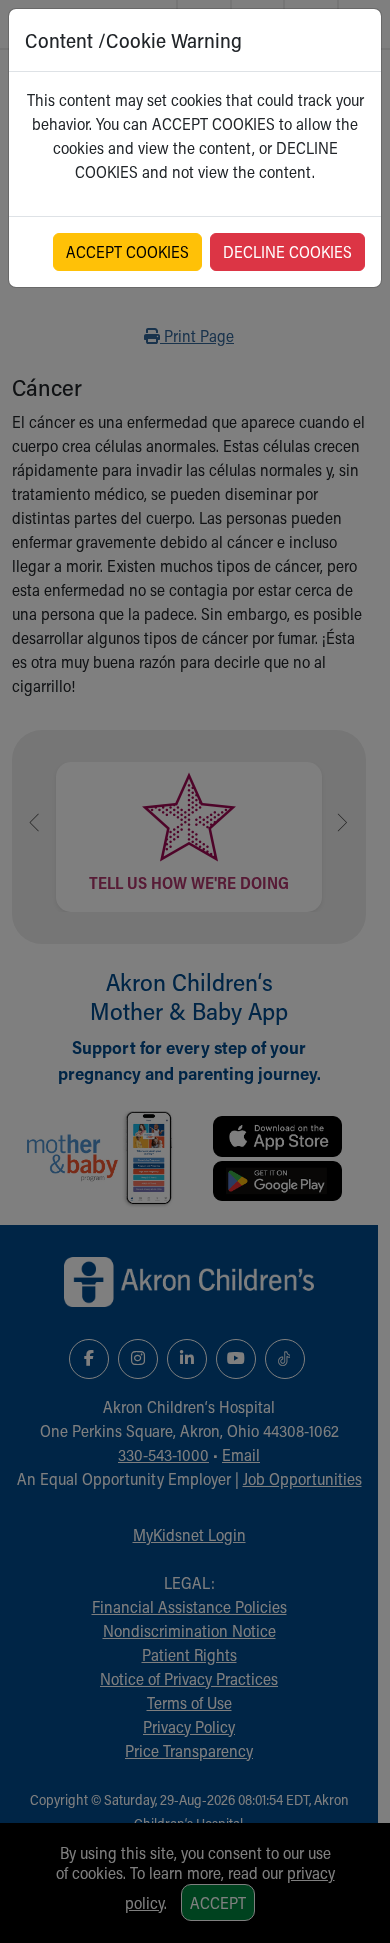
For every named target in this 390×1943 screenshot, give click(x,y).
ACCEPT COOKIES (127, 251)
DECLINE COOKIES (287, 251)
